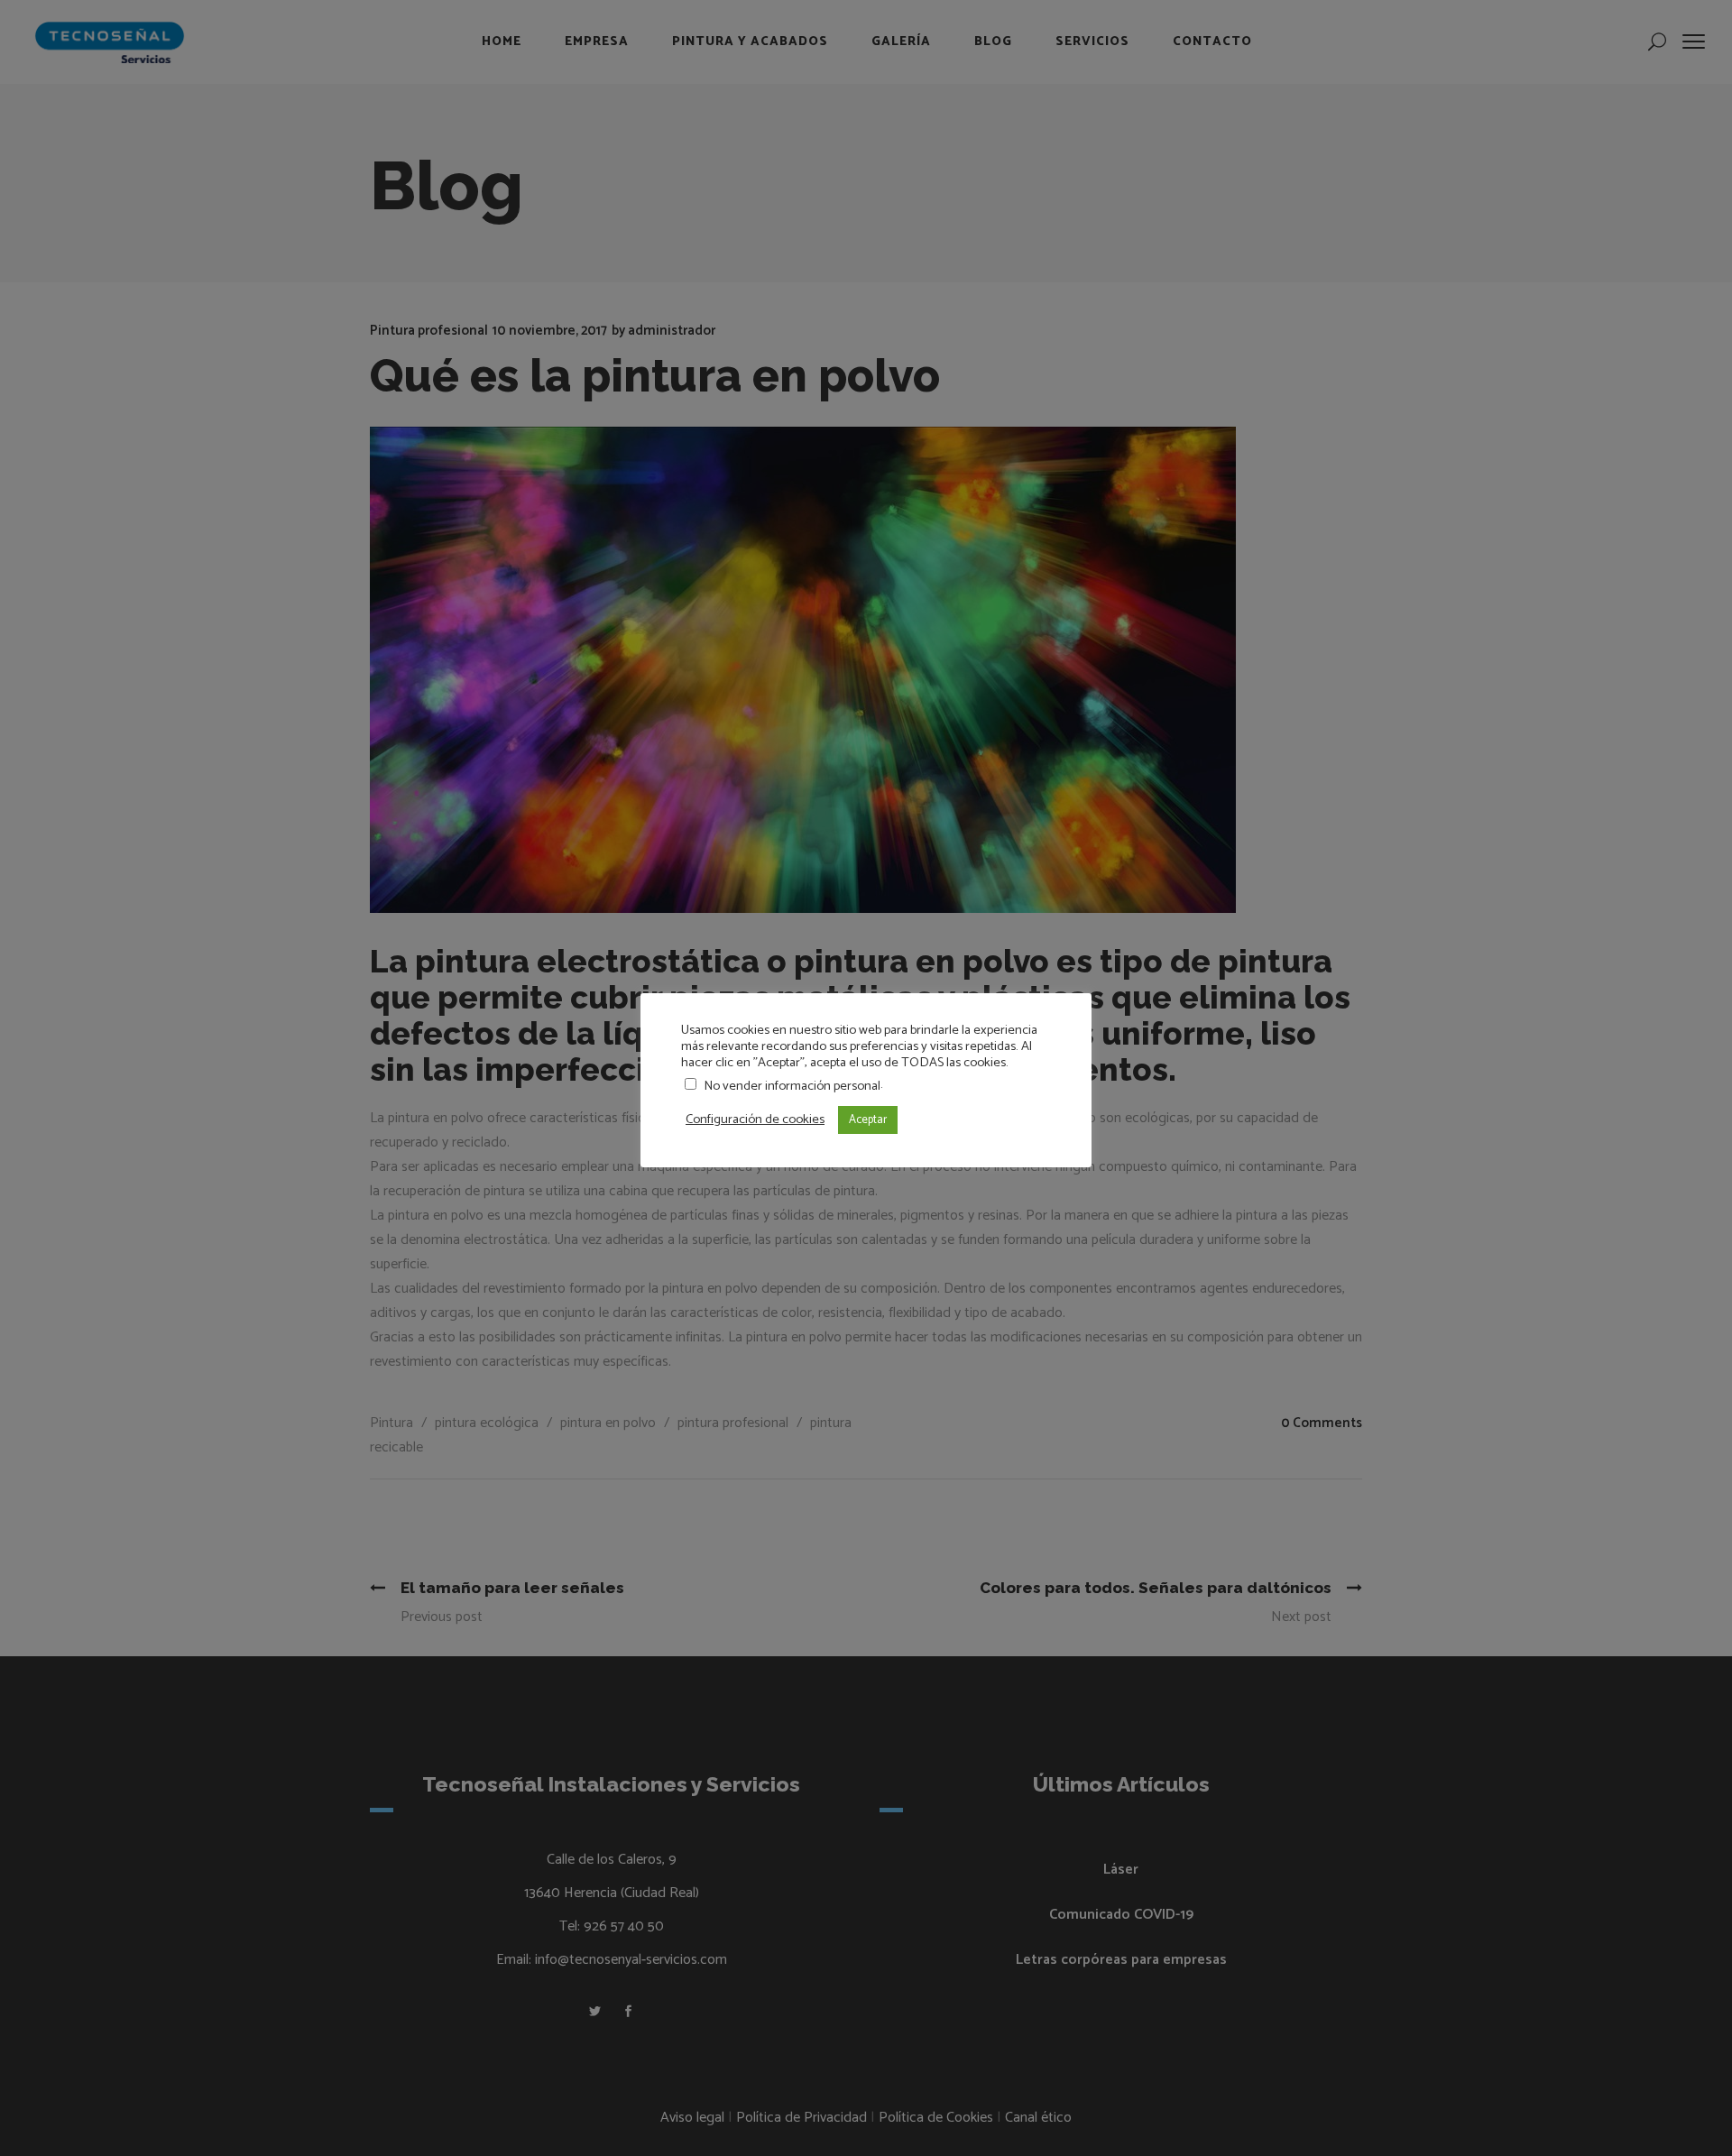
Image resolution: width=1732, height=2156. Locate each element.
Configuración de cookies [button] (755, 1119)
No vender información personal (792, 1086)
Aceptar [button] (868, 1120)
